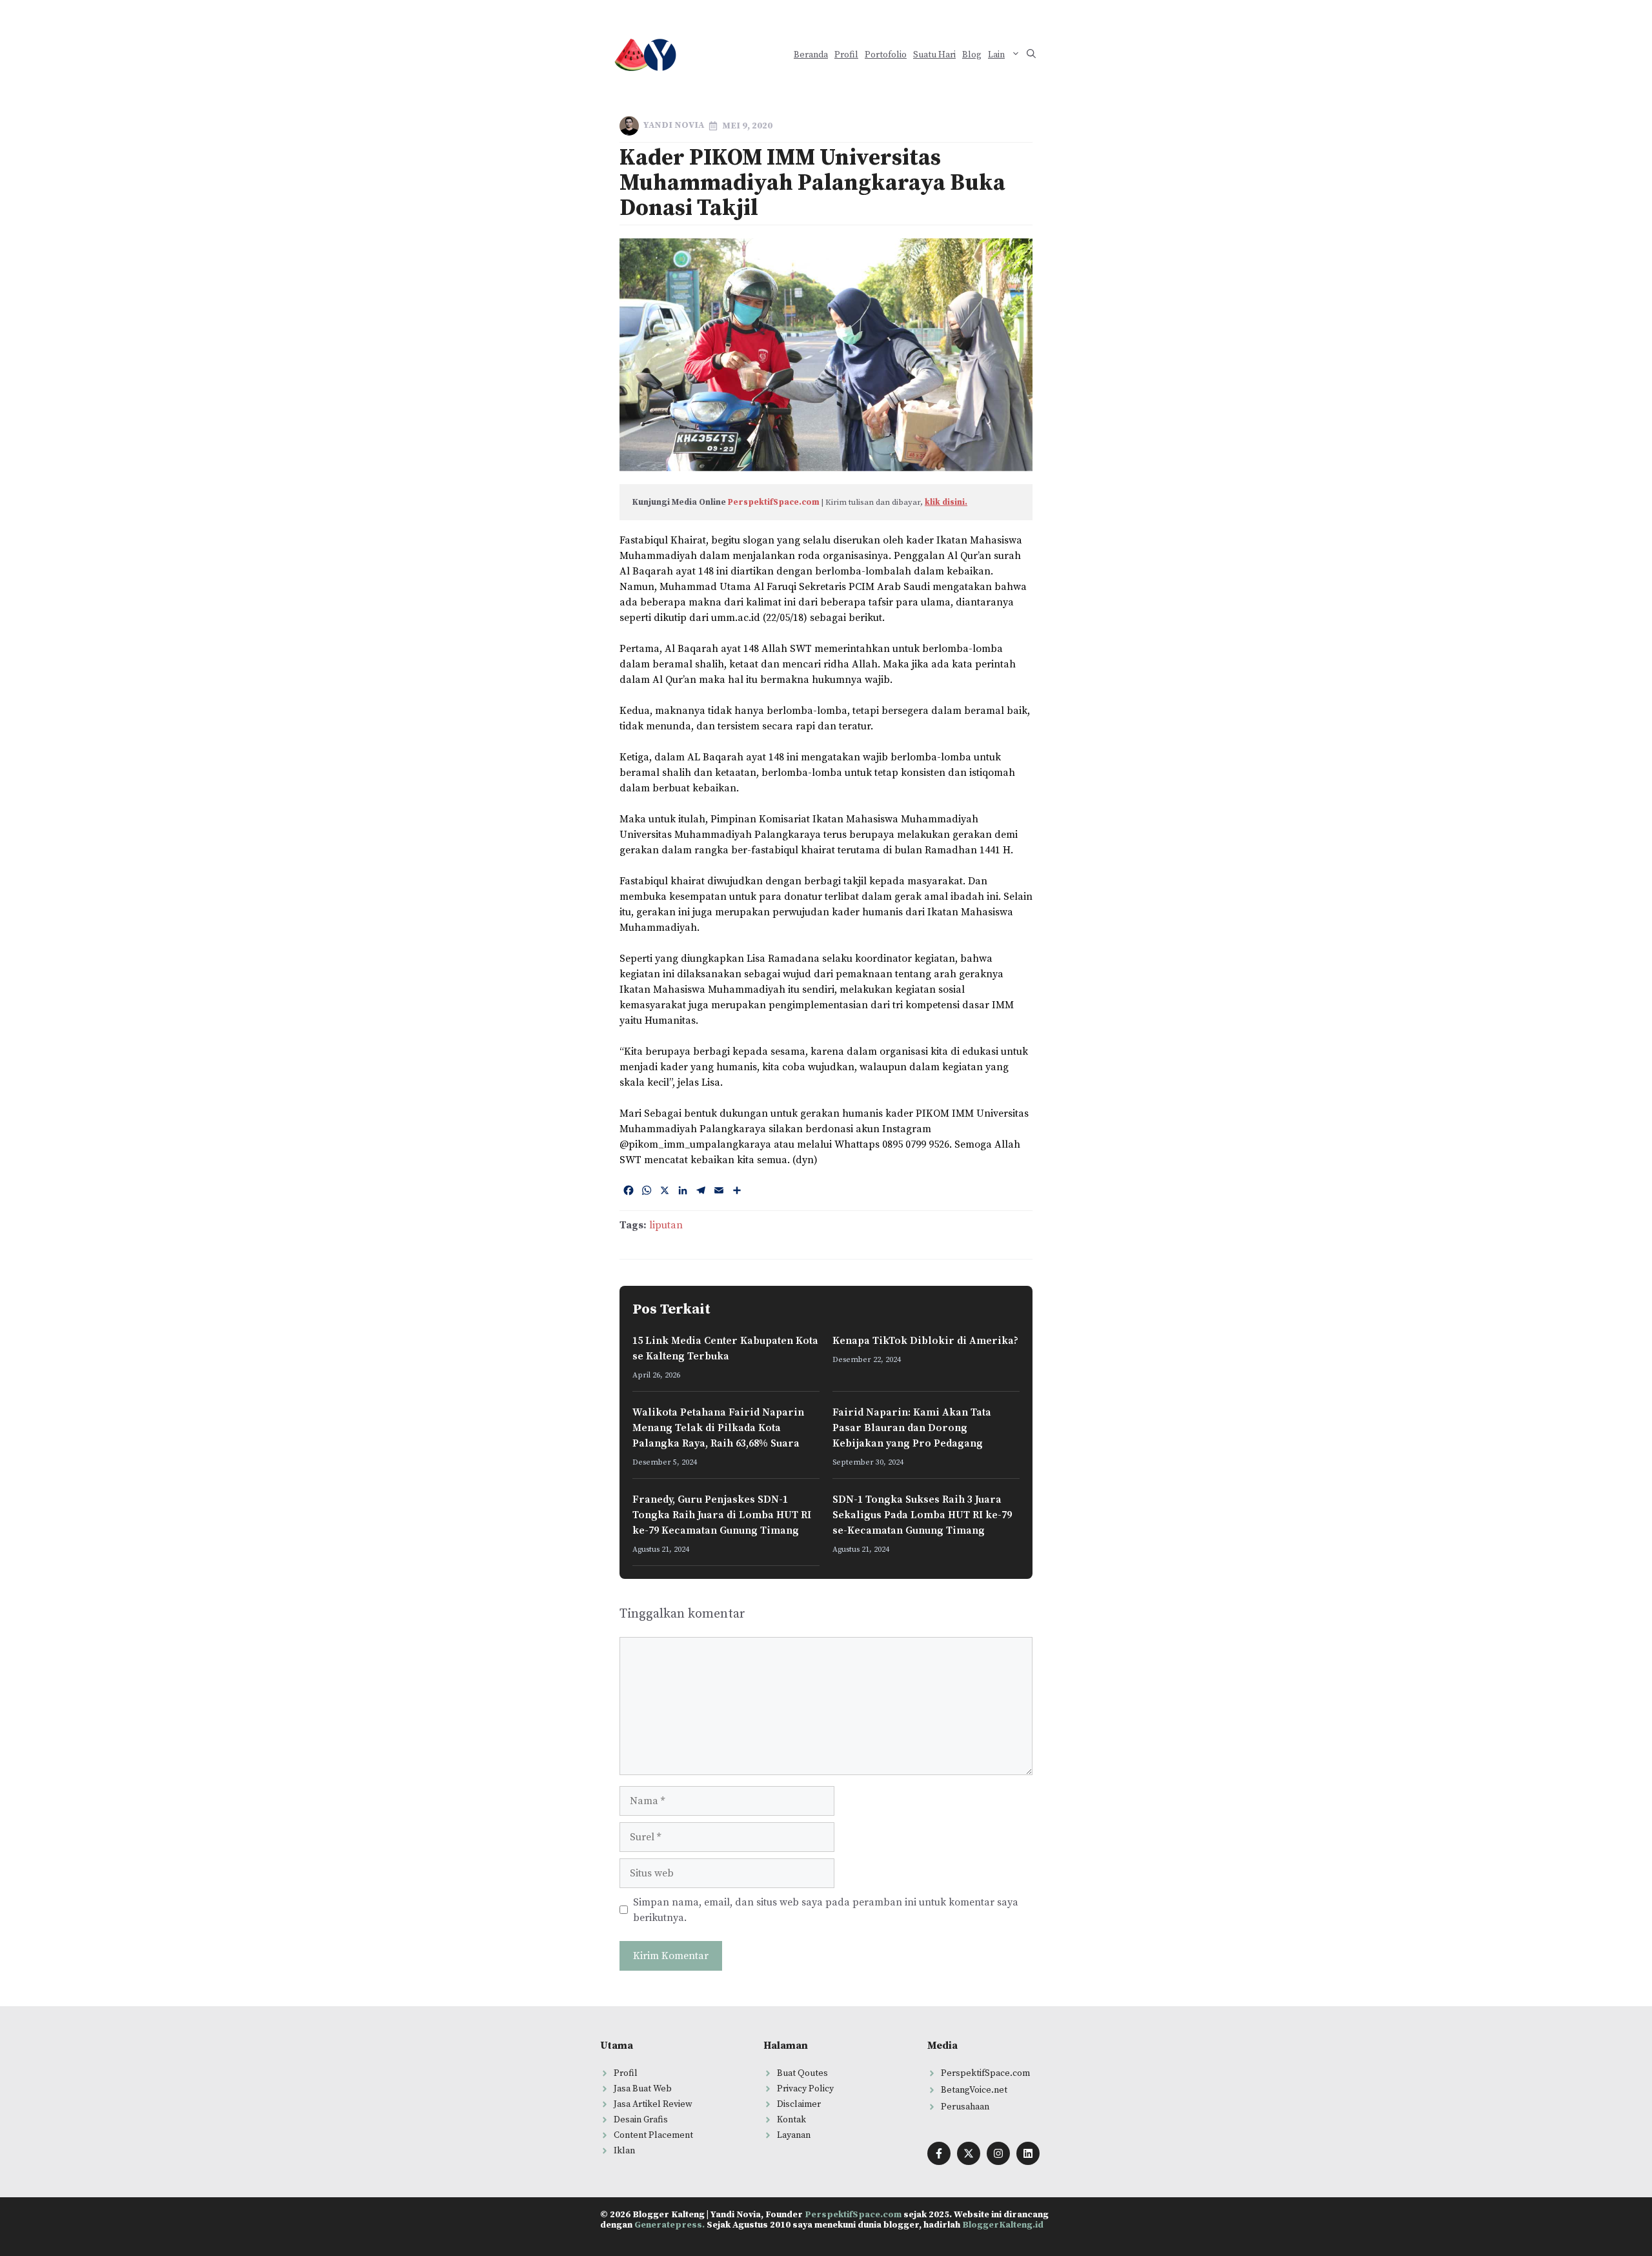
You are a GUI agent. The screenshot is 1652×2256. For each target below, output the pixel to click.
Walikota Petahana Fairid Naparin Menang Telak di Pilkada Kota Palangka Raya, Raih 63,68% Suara (718, 1428)
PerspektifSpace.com (774, 502)
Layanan (794, 2135)
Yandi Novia (674, 125)
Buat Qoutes (802, 2073)
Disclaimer (799, 2104)
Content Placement (653, 2135)
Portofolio (886, 55)
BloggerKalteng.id (1003, 2225)
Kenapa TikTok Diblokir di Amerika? (925, 1341)
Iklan (624, 2151)
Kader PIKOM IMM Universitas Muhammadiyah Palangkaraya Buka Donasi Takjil (812, 183)
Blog (972, 55)
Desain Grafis (641, 2120)
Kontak (791, 2120)
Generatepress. (670, 2225)
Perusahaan (965, 2107)
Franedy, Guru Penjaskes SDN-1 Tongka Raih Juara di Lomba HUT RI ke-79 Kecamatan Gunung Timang (722, 1515)
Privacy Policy (805, 2089)
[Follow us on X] (969, 2153)
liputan (666, 1225)
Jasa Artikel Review (653, 2104)
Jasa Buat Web (643, 2089)
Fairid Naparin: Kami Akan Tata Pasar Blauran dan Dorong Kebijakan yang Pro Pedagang (912, 1428)
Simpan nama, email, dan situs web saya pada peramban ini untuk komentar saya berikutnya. (826, 1910)
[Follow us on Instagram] (998, 2153)
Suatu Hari (934, 55)
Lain (996, 55)
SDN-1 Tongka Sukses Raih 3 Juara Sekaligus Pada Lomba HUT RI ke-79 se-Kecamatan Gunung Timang (922, 1515)
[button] (1031, 55)
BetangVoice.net (974, 2090)
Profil (846, 55)
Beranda (811, 55)
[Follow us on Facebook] (939, 2153)
